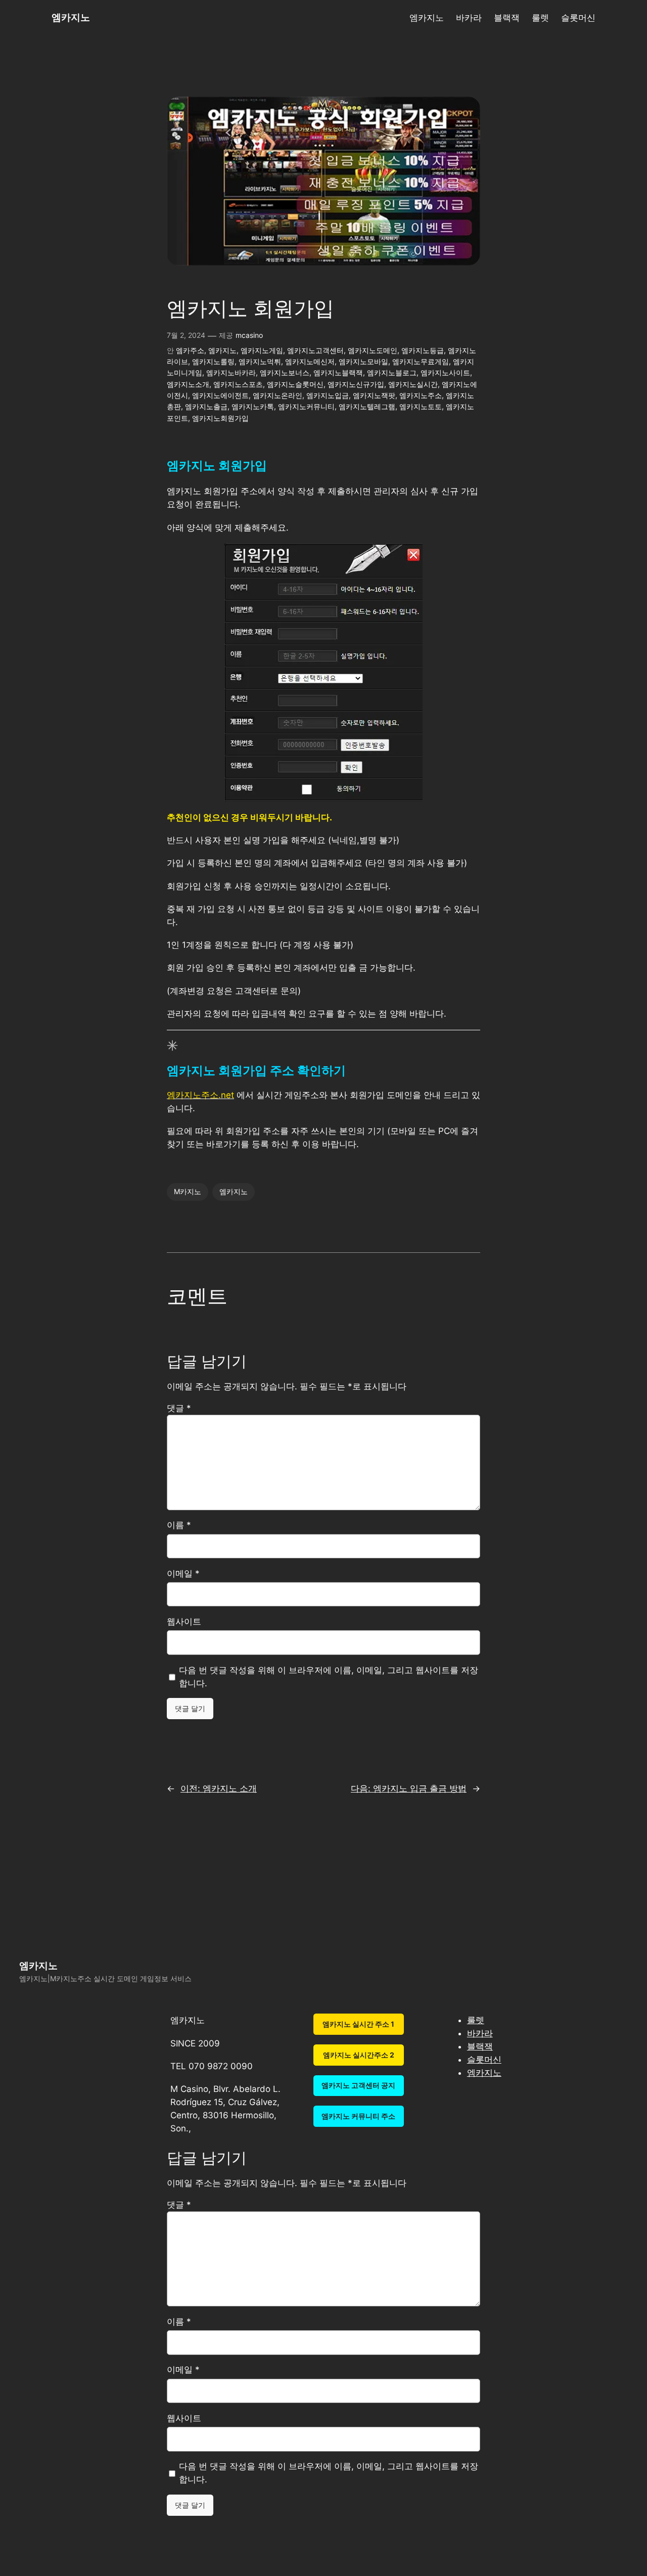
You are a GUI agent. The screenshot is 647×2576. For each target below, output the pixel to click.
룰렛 (476, 2020)
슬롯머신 (484, 2060)
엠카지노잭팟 (374, 395)
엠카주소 (190, 350)
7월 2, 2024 (186, 335)
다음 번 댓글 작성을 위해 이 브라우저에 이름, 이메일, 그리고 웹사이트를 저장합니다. (329, 1677)
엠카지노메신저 (310, 361)
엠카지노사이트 (445, 373)
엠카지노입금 (328, 395)
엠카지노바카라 (231, 373)
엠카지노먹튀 (260, 361)
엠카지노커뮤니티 (306, 406)
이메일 (183, 1574)
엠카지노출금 (206, 406)
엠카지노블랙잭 (338, 373)
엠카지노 (71, 17)
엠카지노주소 (421, 395)
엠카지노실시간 (413, 384)
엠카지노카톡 (253, 406)
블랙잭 (480, 2046)
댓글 (179, 1408)
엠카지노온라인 (278, 395)
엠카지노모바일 (363, 361)
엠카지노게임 (262, 350)
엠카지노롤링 (213, 361)
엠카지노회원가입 (220, 418)
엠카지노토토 (421, 406)
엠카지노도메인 (373, 350)
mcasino (249, 335)
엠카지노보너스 (285, 373)
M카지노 (188, 1191)
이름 (179, 1525)
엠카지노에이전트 (220, 395)
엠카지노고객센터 (315, 350)
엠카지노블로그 (392, 373)
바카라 (480, 2033)
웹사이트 (184, 1622)
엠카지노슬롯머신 (295, 384)
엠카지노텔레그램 (367, 406)
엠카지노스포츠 (238, 384)
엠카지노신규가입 (356, 384)
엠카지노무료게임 (421, 361)
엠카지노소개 (188, 384)
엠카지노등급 (423, 350)
